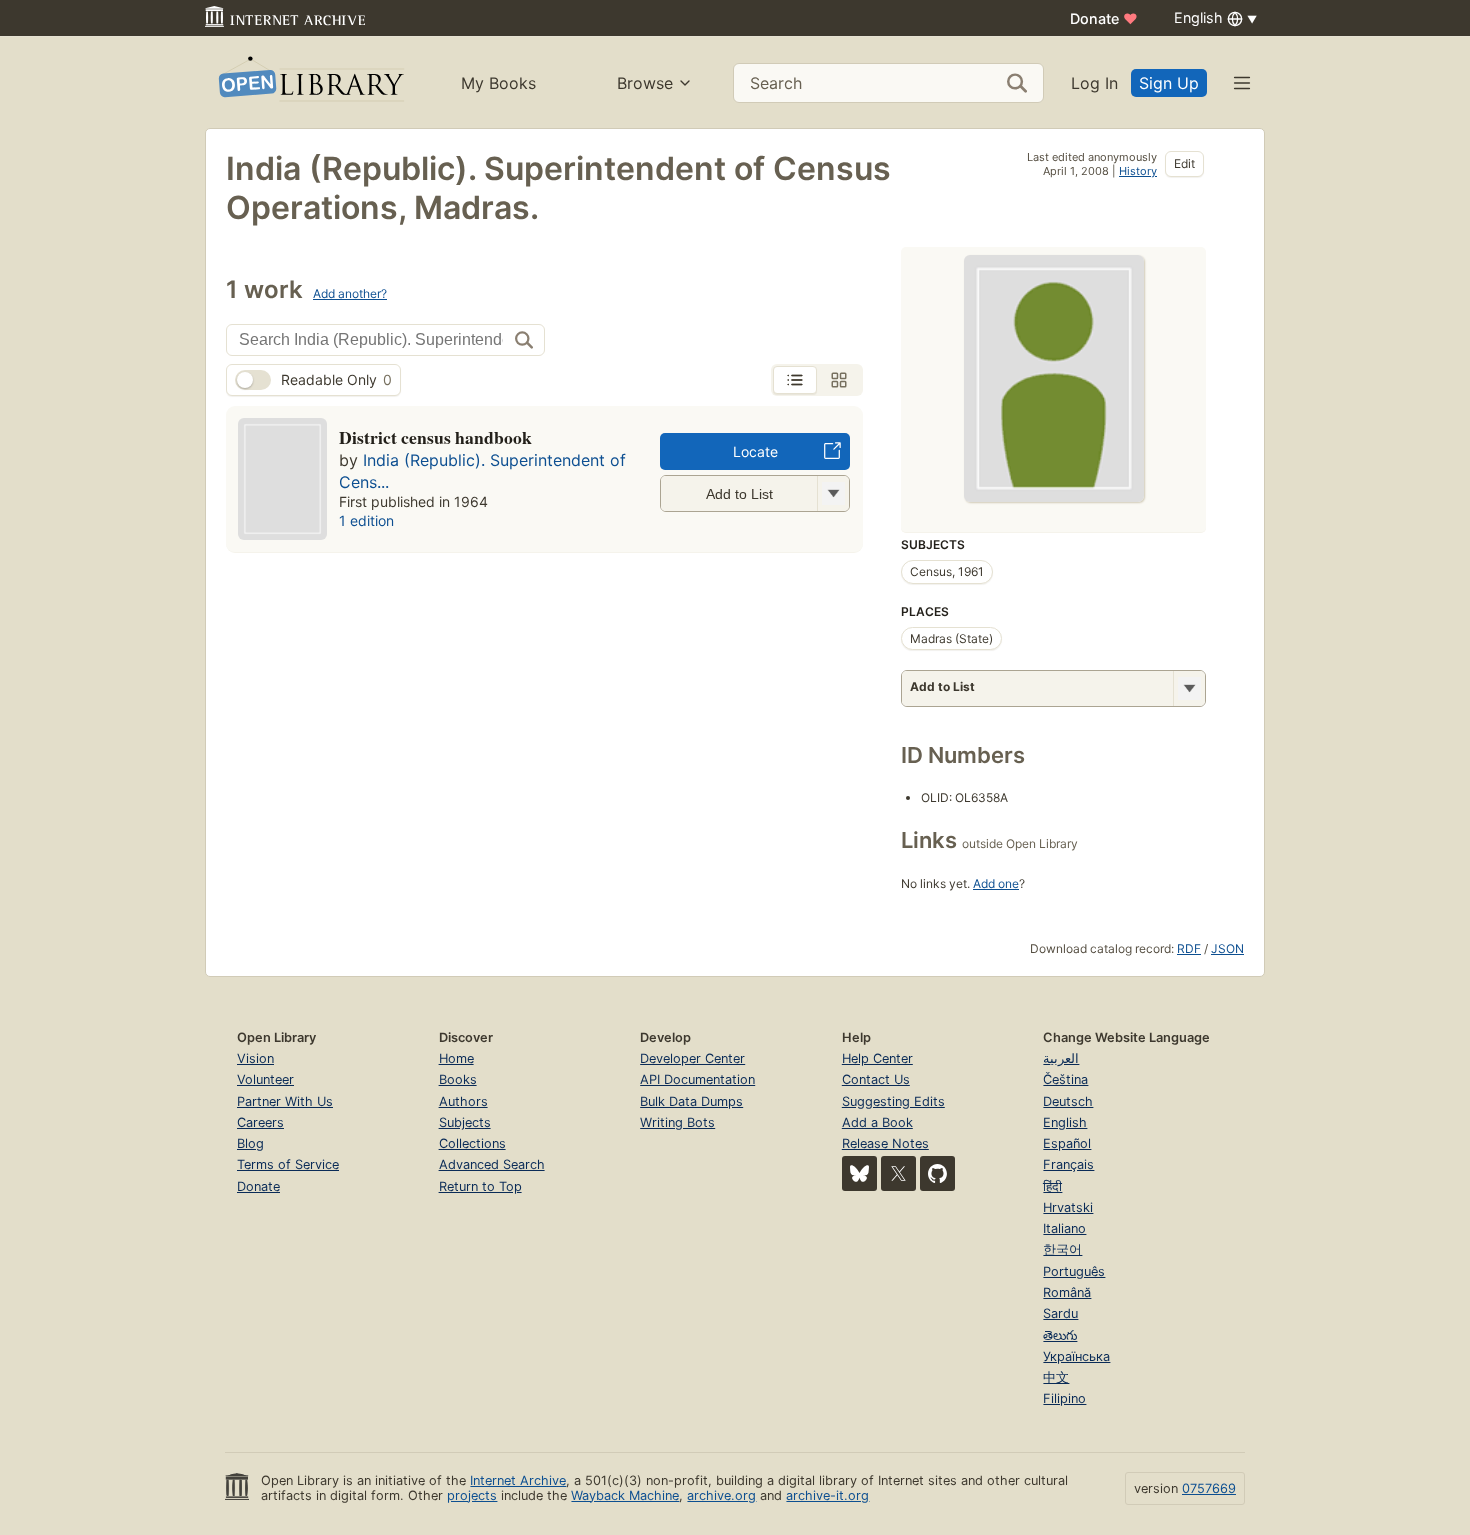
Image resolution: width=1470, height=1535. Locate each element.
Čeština (1065, 1079)
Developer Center (692, 1058)
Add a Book (877, 1122)
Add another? (350, 293)
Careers (260, 1122)
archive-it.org (827, 1495)
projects (472, 1495)
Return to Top (480, 1186)
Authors (463, 1101)
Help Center (877, 1058)
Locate (755, 451)
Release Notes (885, 1143)
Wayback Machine (625, 1495)
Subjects (465, 1122)
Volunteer (265, 1079)
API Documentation (697, 1079)
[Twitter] (898, 1173)
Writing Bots (677, 1122)
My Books (498, 83)
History (1138, 171)
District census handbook (435, 437)
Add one (996, 883)
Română (1067, 1292)
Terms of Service (288, 1164)
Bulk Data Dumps (691, 1101)
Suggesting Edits (893, 1101)
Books (458, 1079)
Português (1074, 1271)
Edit (1184, 163)
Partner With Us (285, 1101)
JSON (1227, 948)
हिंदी (1052, 1186)
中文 (1056, 1377)
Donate (1104, 18)
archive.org (721, 1495)
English (1065, 1122)
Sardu (1060, 1313)
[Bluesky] (859, 1173)
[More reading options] (1189, 688)
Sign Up (1169, 83)
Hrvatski (1068, 1207)
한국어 (1062, 1249)
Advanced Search (492, 1164)
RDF (1189, 948)
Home (456, 1058)
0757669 (1209, 1488)
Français (1068, 1164)
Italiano (1064, 1228)
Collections (472, 1143)
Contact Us (876, 1079)
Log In (1094, 83)
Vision (255, 1058)
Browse (645, 83)
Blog (250, 1143)
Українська (1076, 1356)
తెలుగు (1060, 1335)
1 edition (366, 520)
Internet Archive (518, 1480)
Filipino (1064, 1398)
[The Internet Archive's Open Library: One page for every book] (309, 82)
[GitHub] (937, 1173)
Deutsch (1068, 1101)
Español (1067, 1143)
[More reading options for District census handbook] (833, 493)
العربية (1061, 1058)
